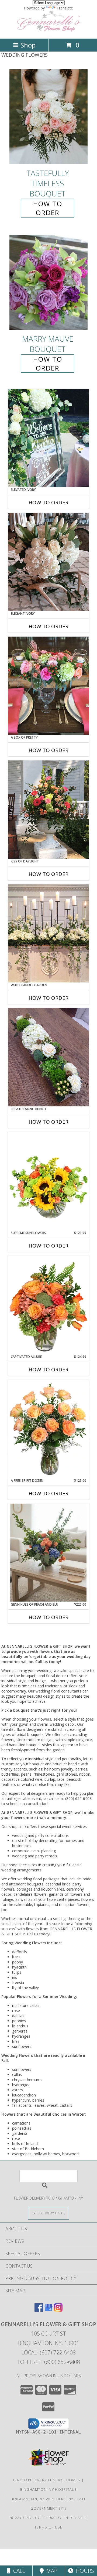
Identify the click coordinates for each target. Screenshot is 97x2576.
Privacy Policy (24, 2518)
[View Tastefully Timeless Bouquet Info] (48, 117)
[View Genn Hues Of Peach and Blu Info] (48, 1553)
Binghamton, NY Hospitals (48, 2489)
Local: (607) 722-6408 (48, 2352)
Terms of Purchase (65, 2518)
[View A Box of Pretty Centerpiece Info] (48, 686)
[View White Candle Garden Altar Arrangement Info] (48, 933)
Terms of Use (48, 2527)
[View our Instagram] (58, 2310)
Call (18, 2571)
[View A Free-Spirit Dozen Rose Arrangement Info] (48, 1429)
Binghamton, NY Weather (37, 2499)
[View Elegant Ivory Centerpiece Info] (48, 562)
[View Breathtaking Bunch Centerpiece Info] (48, 1057)
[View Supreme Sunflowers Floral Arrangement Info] (48, 1181)
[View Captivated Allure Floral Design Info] (48, 1305)
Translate (65, 8)
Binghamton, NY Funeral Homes (47, 2480)
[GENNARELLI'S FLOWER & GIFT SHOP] (48, 31)
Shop (28, 45)
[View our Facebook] (39, 2310)
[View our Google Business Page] (48, 2310)
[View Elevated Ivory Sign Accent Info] (48, 438)
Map (51, 2571)
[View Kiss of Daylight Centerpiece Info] (48, 810)
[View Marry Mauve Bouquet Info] (48, 283)
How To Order (48, 208)
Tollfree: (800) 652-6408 (49, 2362)
